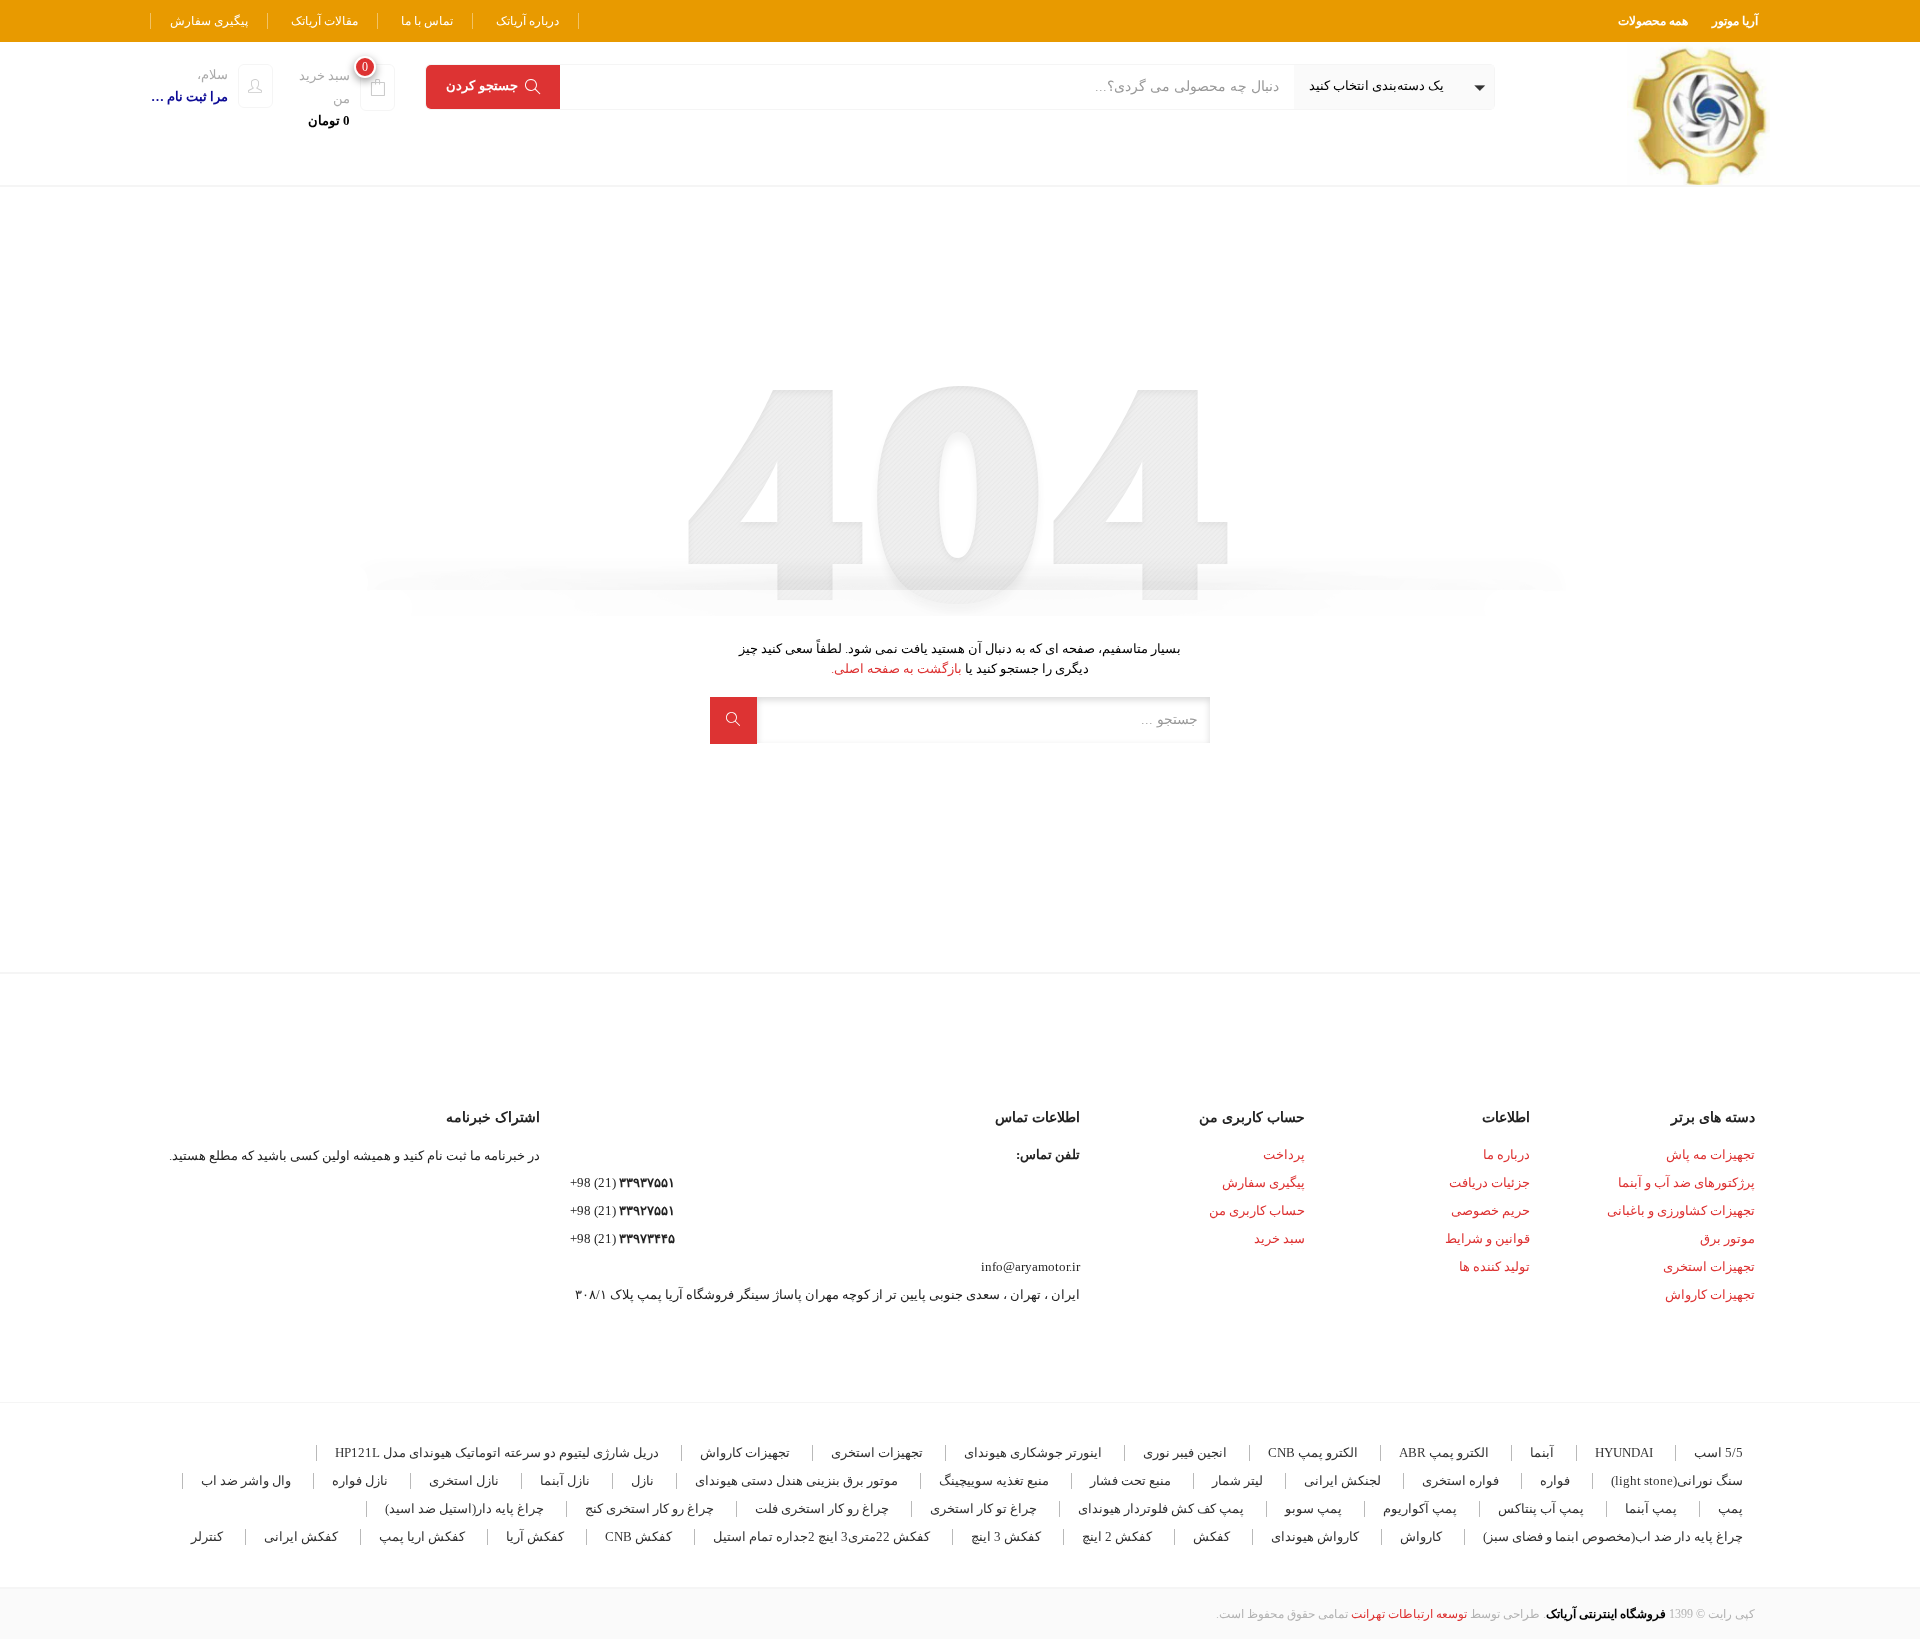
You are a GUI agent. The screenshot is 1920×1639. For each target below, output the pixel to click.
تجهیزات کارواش (1710, 1294)
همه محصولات (1653, 21)
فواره (1555, 1480)
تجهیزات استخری (1709, 1266)
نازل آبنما (565, 1480)
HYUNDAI (1624, 1452)
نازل (642, 1480)
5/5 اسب (1718, 1452)
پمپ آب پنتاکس (1541, 1508)
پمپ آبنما (1651, 1508)
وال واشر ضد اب (246, 1480)
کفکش (1211, 1536)
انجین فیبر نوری (1185, 1452)
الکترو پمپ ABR (1444, 1452)
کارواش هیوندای (1315, 1536)
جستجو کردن (482, 85)
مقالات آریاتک (324, 21)
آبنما (1542, 1452)
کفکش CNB (638, 1536)
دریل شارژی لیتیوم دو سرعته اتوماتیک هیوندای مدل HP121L (497, 1452)
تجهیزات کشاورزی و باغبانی (1681, 1210)
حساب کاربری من (1257, 1210)
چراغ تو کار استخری (983, 1508)
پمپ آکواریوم (1420, 1508)
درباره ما (1506, 1154)
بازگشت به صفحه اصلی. (896, 668)
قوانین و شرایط (1487, 1238)
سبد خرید (1279, 1238)
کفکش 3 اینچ (1006, 1536)
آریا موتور (1735, 21)
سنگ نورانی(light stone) (1677, 1480)
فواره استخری (1460, 1480)
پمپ (1730, 1508)
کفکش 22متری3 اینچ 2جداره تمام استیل (821, 1536)
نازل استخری (464, 1480)
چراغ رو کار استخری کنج (649, 1508)
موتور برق (1727, 1238)
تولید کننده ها (1494, 1266)
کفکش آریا (535, 1536)
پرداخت (1284, 1154)
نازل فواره (360, 1480)
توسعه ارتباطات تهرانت (1409, 1614)
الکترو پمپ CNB (1313, 1452)
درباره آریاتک (527, 21)
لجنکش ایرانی (1342, 1480)
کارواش (1421, 1536)
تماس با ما (427, 21)
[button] (1394, 87)
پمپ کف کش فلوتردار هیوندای (1161, 1508)
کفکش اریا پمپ (422, 1536)
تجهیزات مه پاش (1710, 1154)
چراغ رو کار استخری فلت (822, 1508)
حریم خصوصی (1490, 1210)
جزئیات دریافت (1489, 1182)
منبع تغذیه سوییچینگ (994, 1480)
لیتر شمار (1237, 1480)
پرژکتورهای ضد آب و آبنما (1686, 1182)
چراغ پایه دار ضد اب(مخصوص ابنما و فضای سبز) (1613, 1536)
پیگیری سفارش (209, 21)
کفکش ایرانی (301, 1536)
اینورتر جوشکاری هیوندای (1033, 1452)
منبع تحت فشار (1130, 1480)
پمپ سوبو (1313, 1508)
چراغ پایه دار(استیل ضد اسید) (464, 1508)
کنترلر (207, 1536)
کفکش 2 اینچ (1117, 1536)
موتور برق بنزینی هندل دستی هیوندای (796, 1480)
